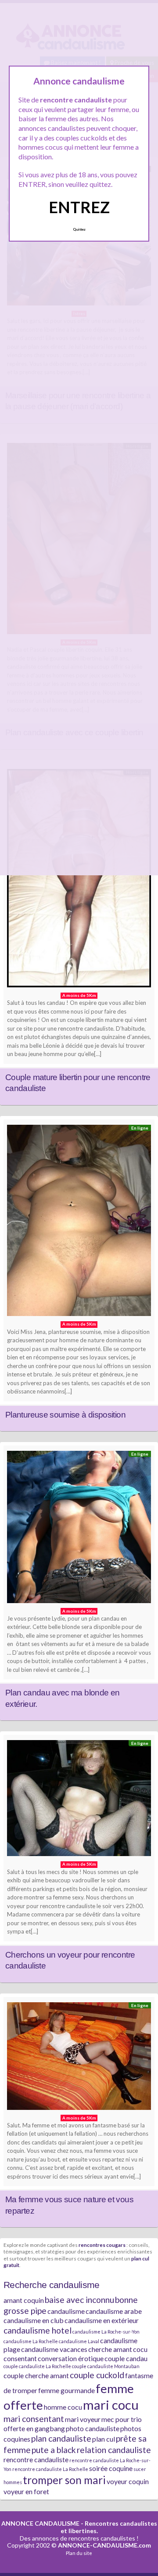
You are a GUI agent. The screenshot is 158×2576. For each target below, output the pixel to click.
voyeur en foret (26, 2491)
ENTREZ (79, 207)
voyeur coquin (128, 2481)
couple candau (126, 2358)
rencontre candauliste (36, 2459)
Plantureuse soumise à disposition (65, 1415)
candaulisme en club (34, 2320)
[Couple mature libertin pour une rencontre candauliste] (79, 880)
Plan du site (79, 2553)
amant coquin (24, 2300)
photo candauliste (93, 2428)
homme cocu (63, 2407)
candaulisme (66, 2311)
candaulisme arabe (114, 2311)
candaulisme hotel (38, 2330)
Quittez (79, 229)
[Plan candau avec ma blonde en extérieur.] (79, 1529)
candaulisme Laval (79, 2341)
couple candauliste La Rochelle (37, 2366)
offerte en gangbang (34, 2428)
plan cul (104, 2439)
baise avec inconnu (79, 2300)
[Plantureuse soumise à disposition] (79, 1223)
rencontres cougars (102, 2245)
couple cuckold (97, 2375)
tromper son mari (64, 2480)
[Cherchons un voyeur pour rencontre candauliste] (79, 1800)
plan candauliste (61, 2438)
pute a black (54, 2450)
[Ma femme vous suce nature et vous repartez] (79, 2058)
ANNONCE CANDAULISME (40, 2523)
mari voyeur (83, 2419)
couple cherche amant (36, 2375)
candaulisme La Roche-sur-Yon (106, 2332)
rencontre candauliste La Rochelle (50, 2469)
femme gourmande (66, 2390)
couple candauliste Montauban (106, 2366)
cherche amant (110, 2349)
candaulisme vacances (54, 2349)
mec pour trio (122, 2419)
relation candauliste (114, 2450)
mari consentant (34, 2419)
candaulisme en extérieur (102, 2320)
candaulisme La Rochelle (31, 2341)
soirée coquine (111, 2468)
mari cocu (111, 2405)
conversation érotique (71, 2358)
